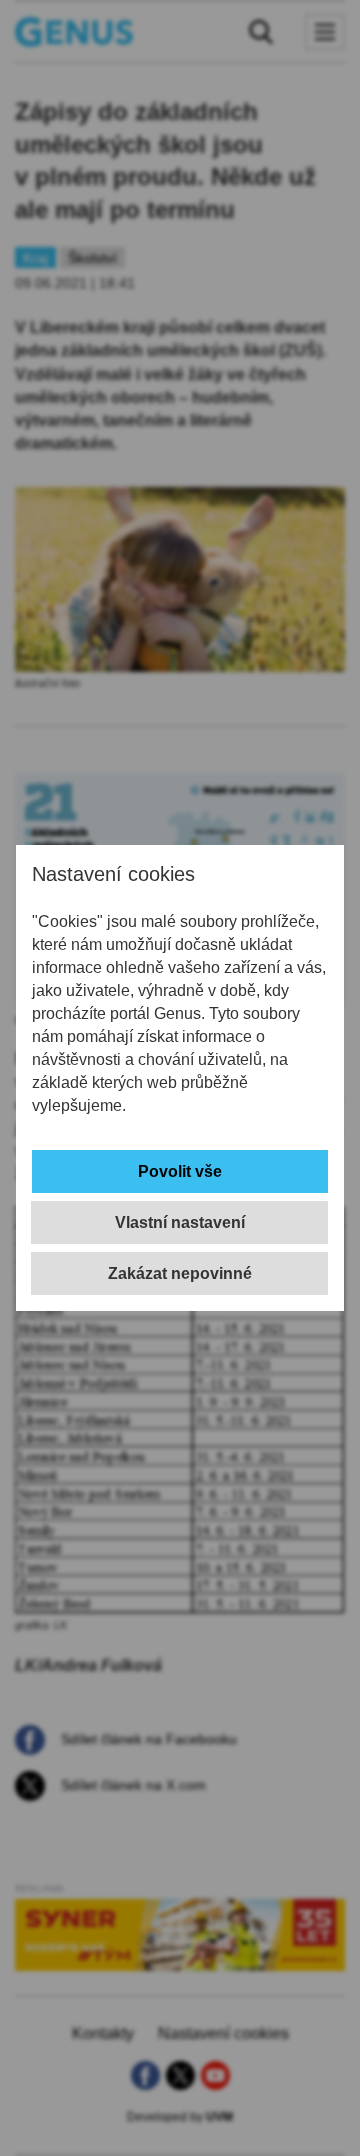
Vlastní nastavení (180, 1222)
